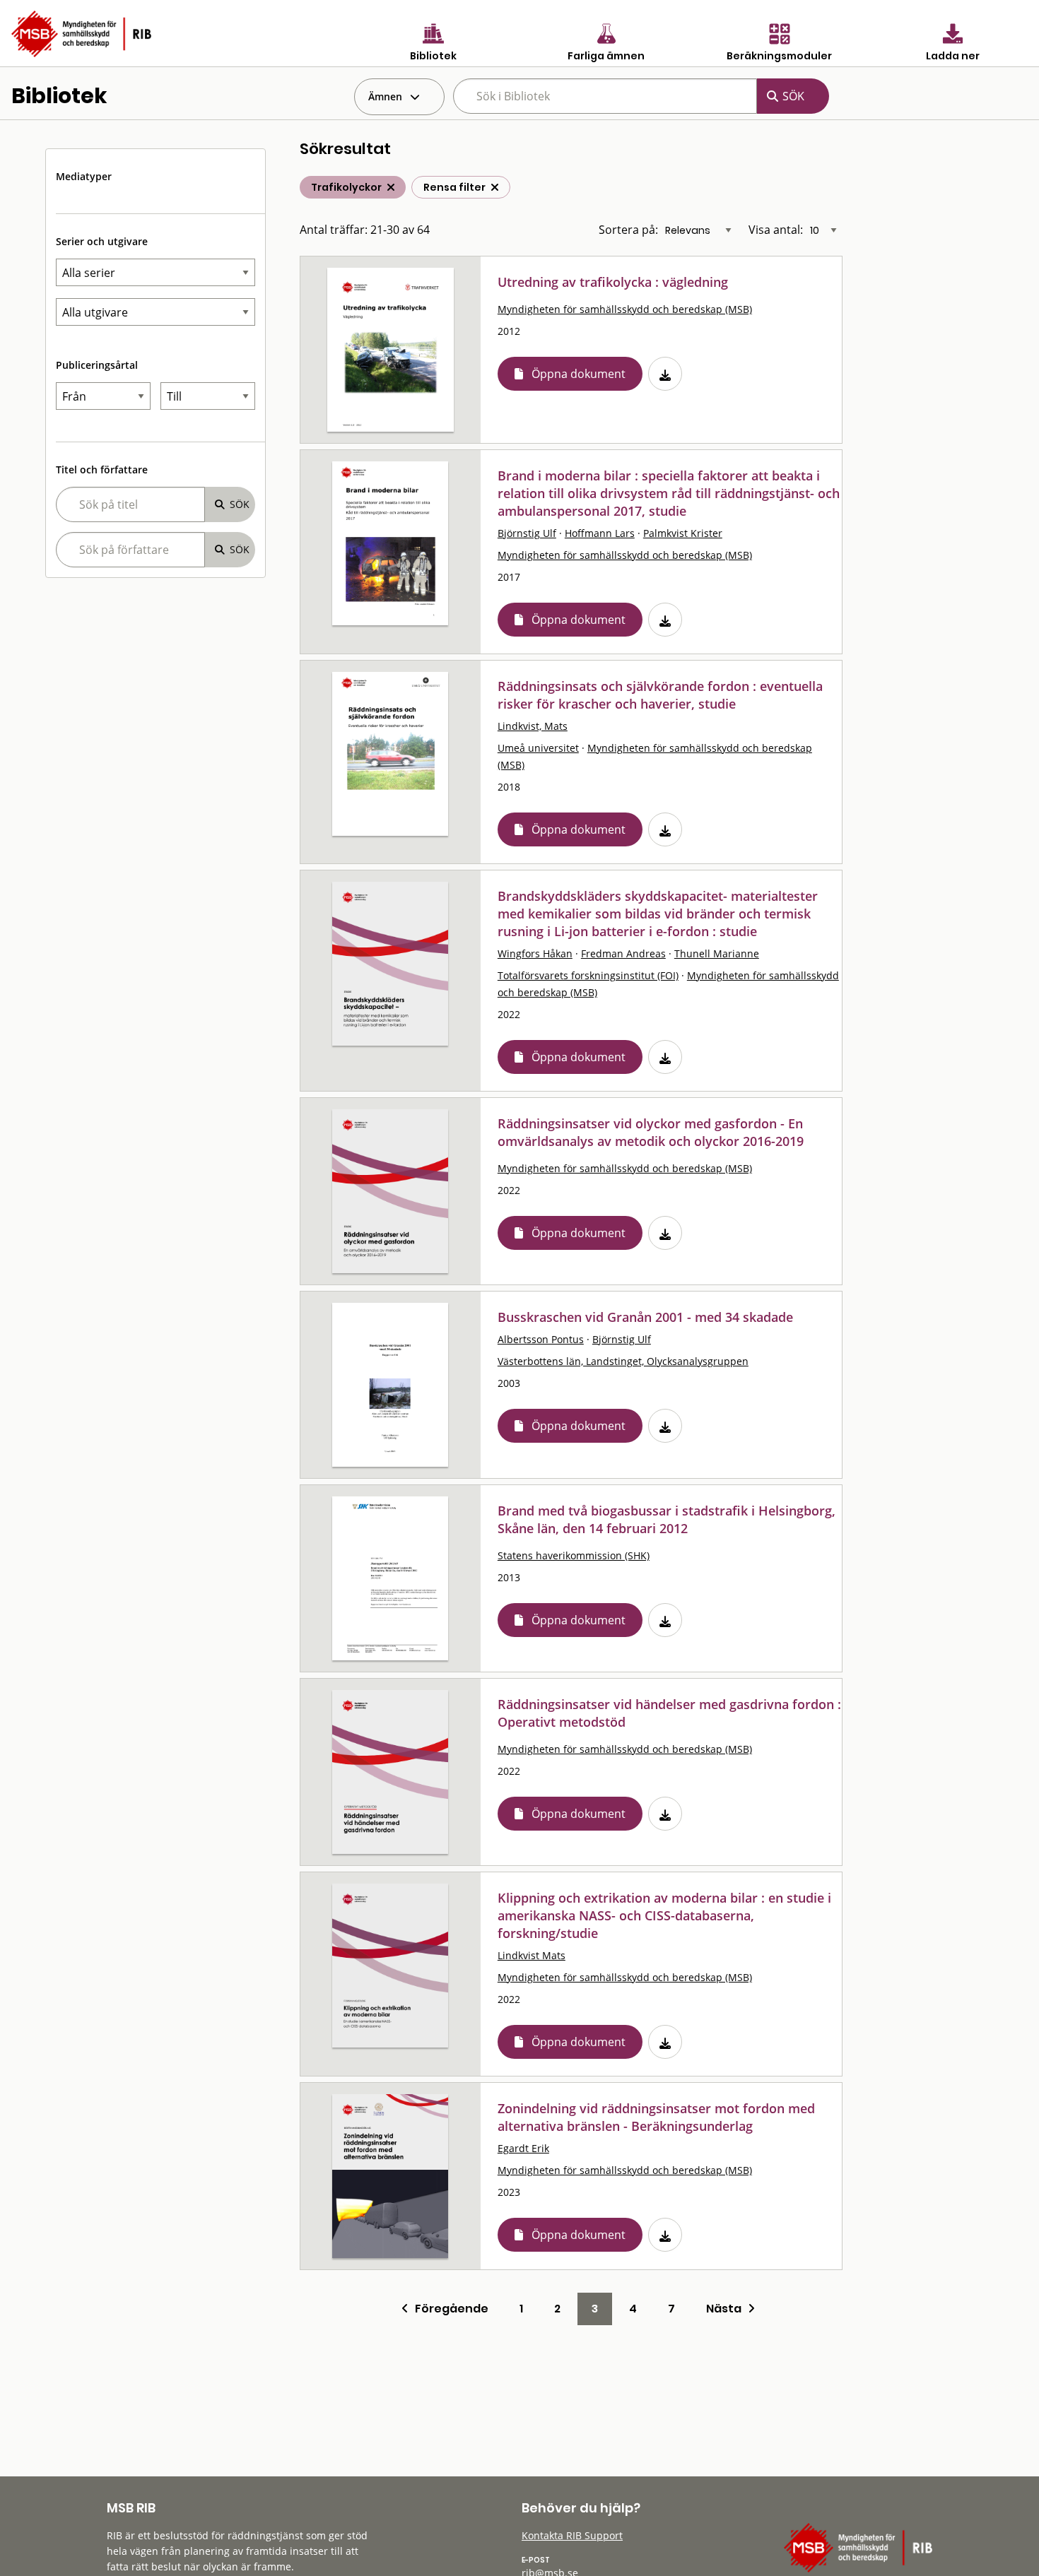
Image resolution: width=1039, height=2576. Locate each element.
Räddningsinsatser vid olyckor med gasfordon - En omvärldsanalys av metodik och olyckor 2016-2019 (651, 1132)
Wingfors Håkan (535, 953)
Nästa (727, 2309)
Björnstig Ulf (527, 533)
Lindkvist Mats (532, 1955)
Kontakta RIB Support (572, 2535)
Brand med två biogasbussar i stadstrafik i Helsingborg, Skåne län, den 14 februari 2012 (667, 1519)
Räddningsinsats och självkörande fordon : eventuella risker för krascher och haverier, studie (660, 695)
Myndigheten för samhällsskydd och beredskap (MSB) (625, 309)
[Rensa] (495, 187)
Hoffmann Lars (600, 533)
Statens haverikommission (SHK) (574, 1555)
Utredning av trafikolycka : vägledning (613, 282)
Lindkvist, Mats (533, 726)
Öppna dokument (579, 374)
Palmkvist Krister (683, 533)
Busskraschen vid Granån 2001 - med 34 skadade (645, 1317)
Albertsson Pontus (541, 1339)
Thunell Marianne (717, 953)
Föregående (448, 2309)
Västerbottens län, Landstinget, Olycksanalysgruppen (623, 1361)
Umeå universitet (538, 748)
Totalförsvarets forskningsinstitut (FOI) (588, 975)
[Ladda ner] (665, 374)
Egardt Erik (523, 2148)
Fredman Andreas (623, 953)
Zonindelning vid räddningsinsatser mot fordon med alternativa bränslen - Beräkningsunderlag (656, 2117)
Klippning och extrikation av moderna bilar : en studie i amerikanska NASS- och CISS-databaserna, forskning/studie (664, 1915)
